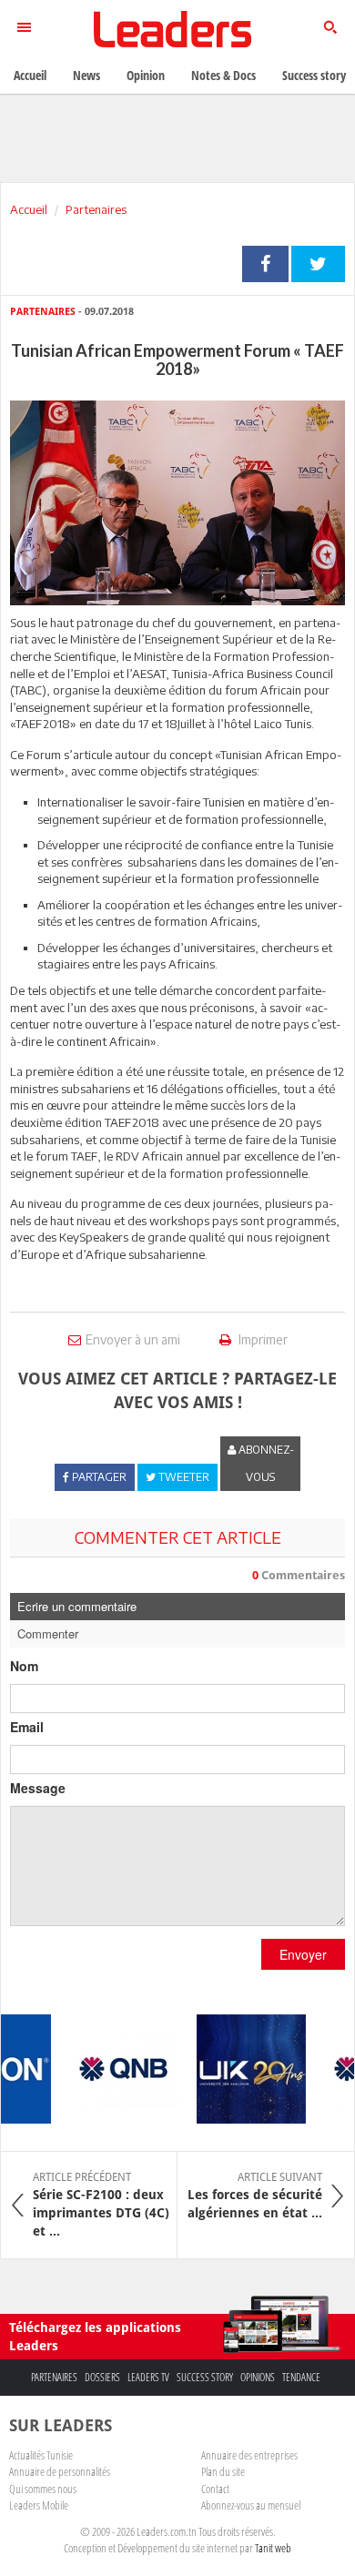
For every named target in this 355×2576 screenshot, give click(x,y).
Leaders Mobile (39, 2505)
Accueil (29, 209)
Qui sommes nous (43, 2489)
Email (27, 1727)
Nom (24, 1666)
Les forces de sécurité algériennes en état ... (255, 2196)
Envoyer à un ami (133, 1339)
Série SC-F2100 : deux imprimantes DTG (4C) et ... (101, 2205)
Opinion (146, 75)
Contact (215, 2489)
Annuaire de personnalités (60, 2471)
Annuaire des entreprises (249, 2455)
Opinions (258, 2377)
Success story (205, 2377)
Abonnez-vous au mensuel (251, 2505)
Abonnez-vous (265, 1463)
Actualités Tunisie (41, 2455)
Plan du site (223, 2471)
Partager (265, 264)
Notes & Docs (223, 75)
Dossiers (102, 2377)
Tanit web (273, 2548)
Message (38, 1788)
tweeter (318, 264)
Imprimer (262, 1339)
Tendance (301, 2377)
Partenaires (96, 209)
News (86, 75)
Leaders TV (148, 2377)
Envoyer (303, 1954)
